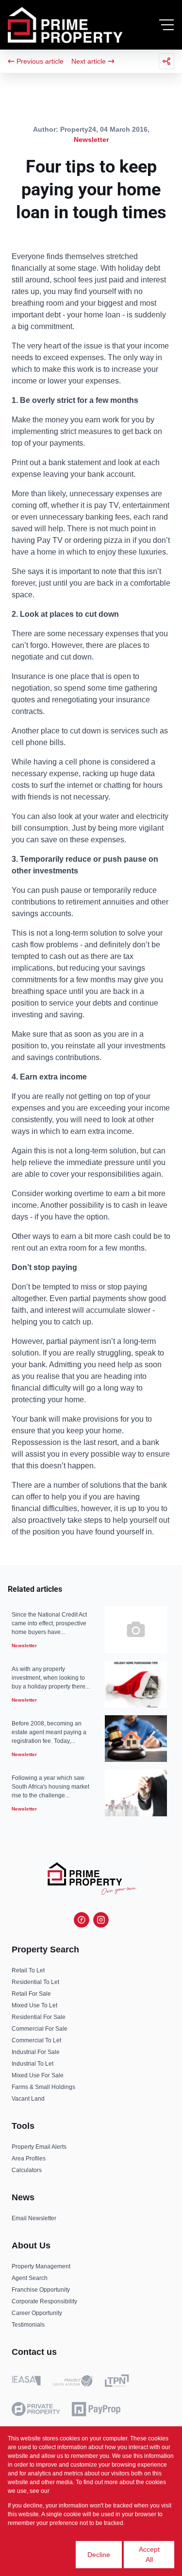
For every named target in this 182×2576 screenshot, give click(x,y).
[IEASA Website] (26, 2382)
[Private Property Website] (36, 2409)
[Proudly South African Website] (73, 2383)
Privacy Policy (69, 2491)
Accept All (149, 2554)
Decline (99, 2555)
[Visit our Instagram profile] (101, 1920)
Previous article (40, 61)
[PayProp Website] (96, 2409)
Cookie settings (41, 2554)
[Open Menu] (166, 25)
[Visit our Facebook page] (82, 1920)
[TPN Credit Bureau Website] (117, 2382)
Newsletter (91, 139)
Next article (89, 61)
